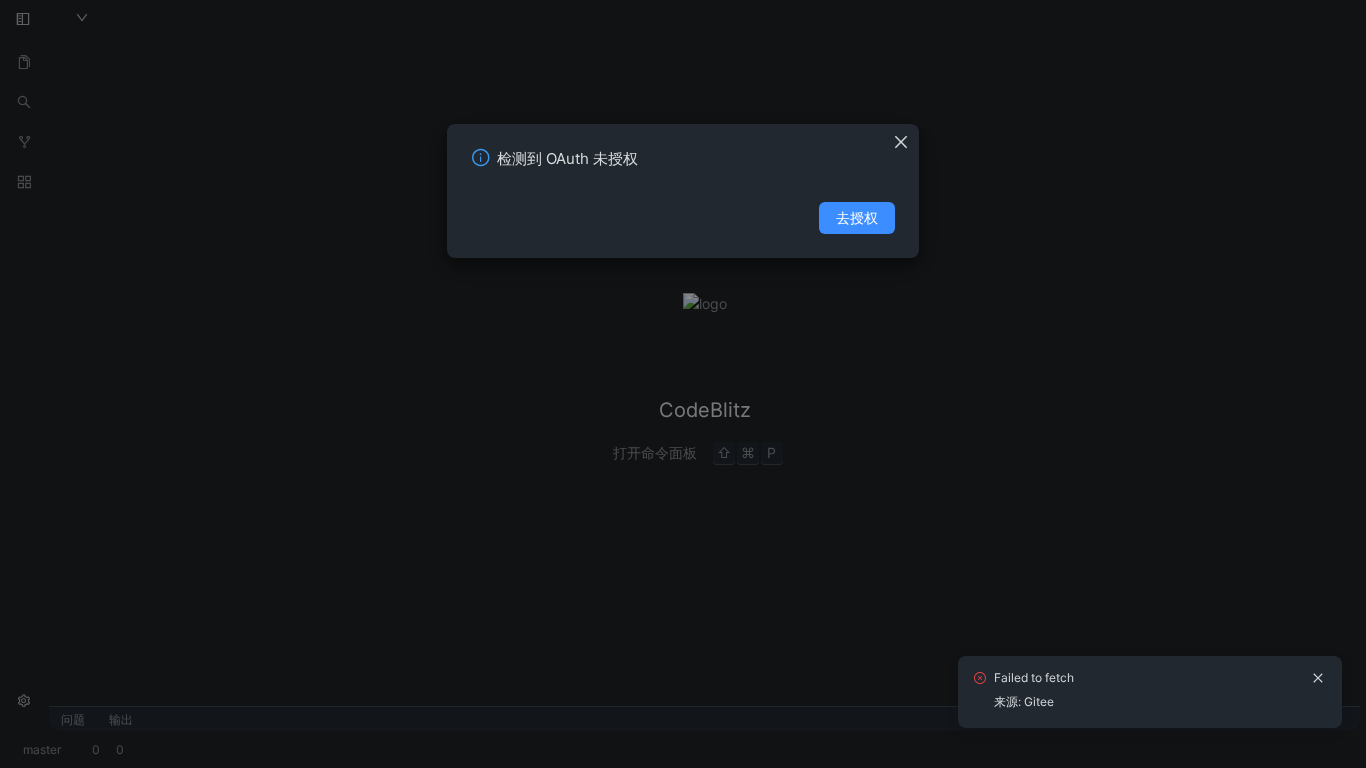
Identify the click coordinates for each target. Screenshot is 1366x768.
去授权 (857, 217)
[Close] (906, 136)
